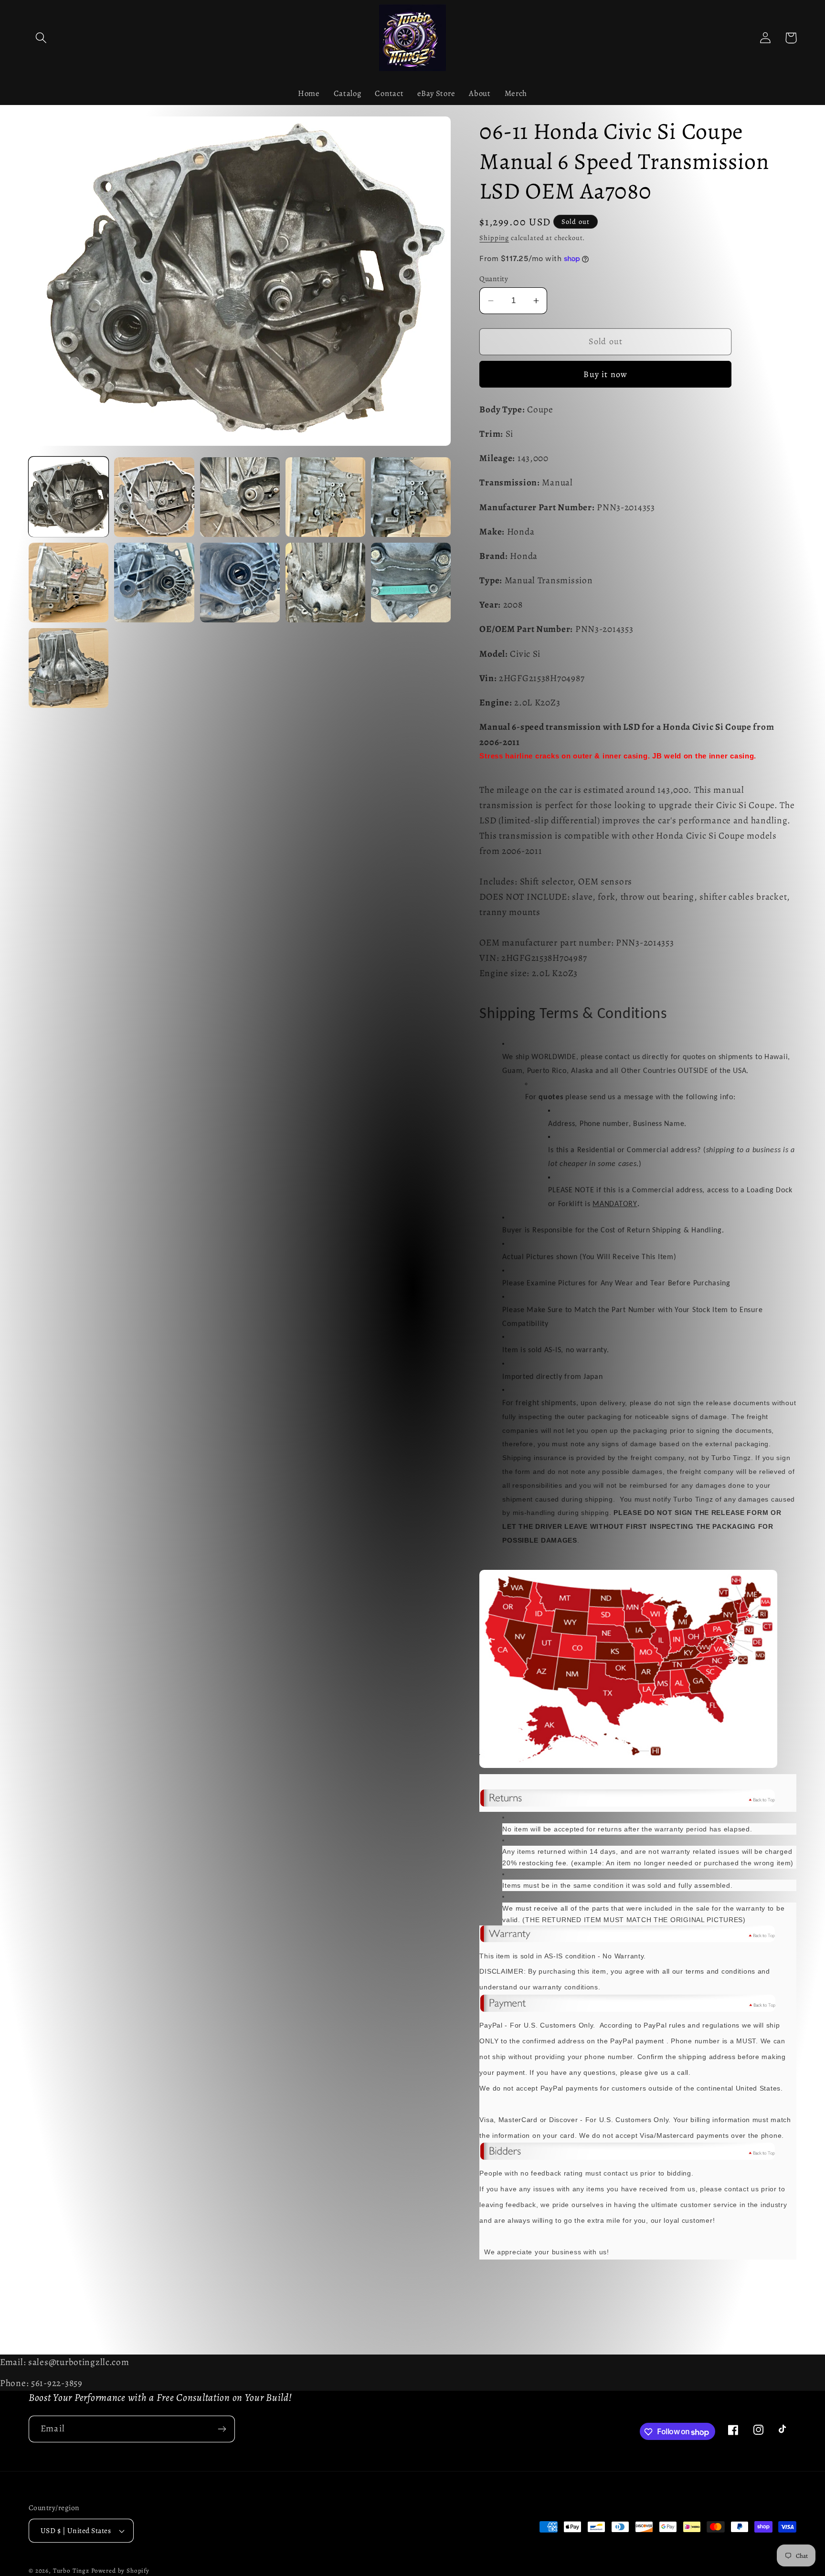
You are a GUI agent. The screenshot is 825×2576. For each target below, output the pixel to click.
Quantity (494, 279)
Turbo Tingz (71, 2571)
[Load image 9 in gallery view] (325, 583)
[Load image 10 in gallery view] (411, 583)
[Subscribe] (222, 2429)
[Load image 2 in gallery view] (154, 497)
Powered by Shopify (120, 2571)
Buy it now (605, 374)
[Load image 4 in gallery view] (325, 497)
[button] (41, 38)
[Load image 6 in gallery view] (69, 583)
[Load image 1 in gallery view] (69, 497)
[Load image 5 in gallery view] (411, 497)
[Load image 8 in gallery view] (240, 583)
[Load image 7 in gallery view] (154, 583)
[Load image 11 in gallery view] (69, 668)
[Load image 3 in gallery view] (240, 497)
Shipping (494, 238)
